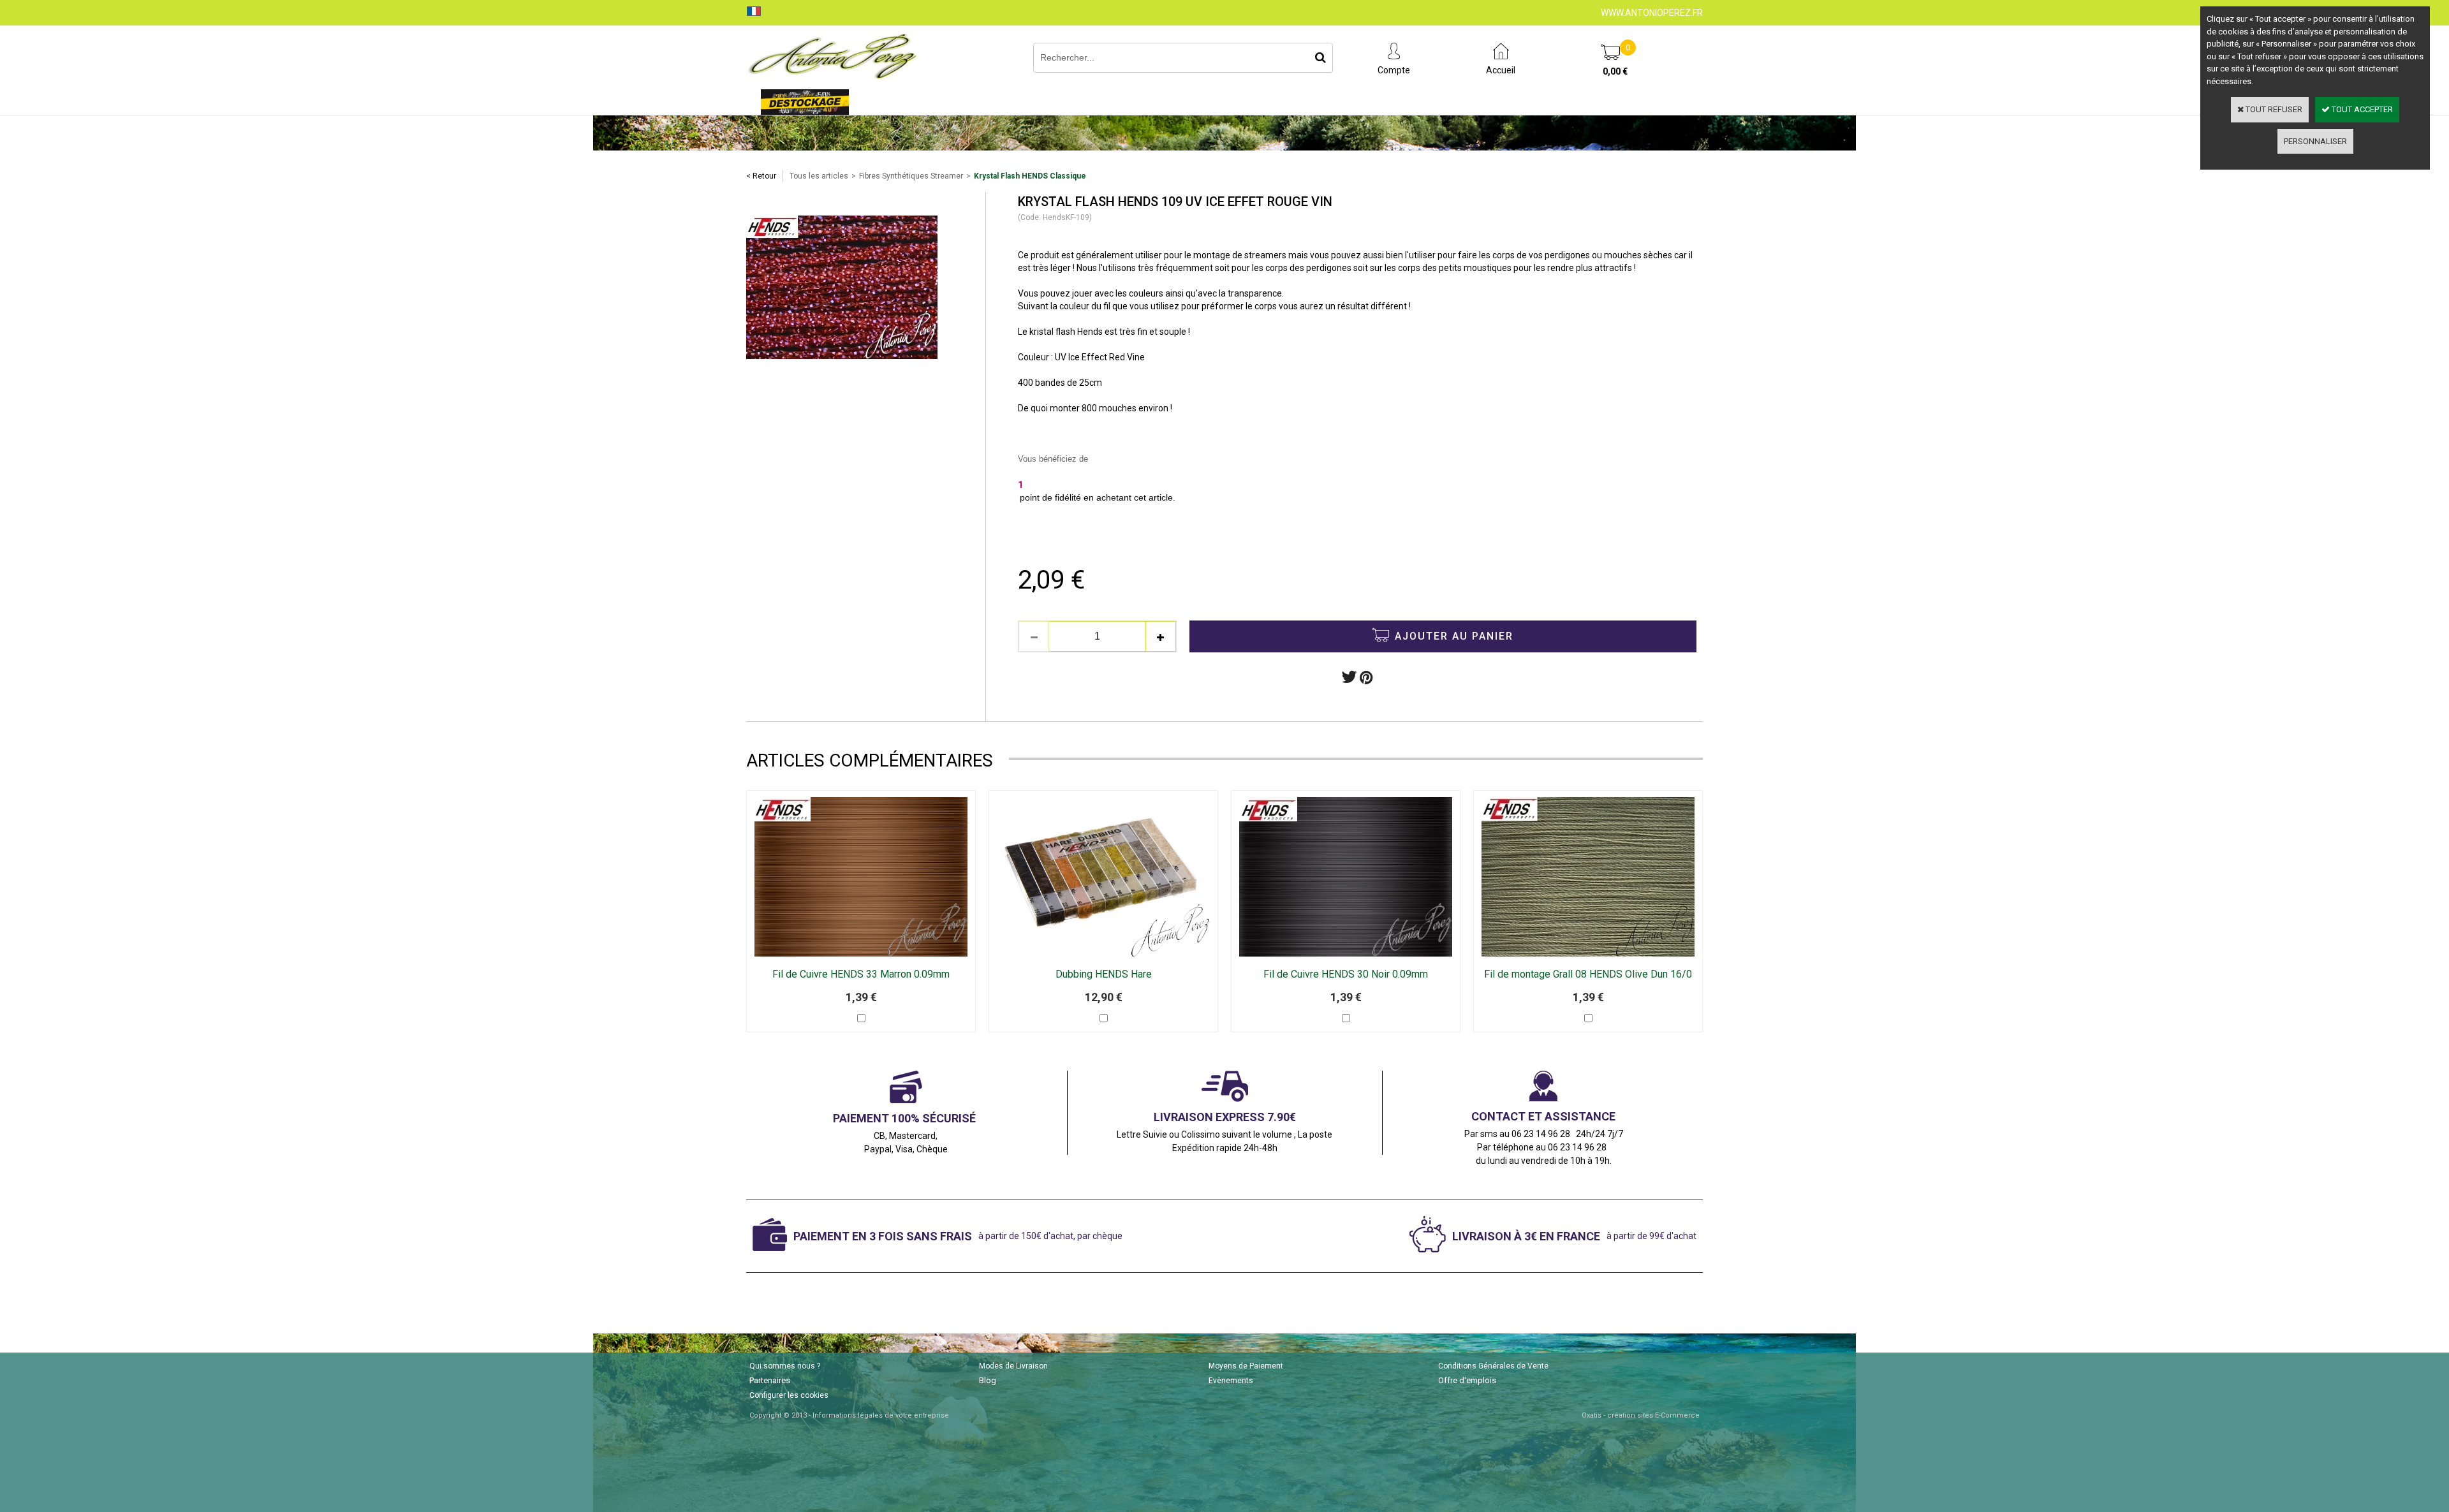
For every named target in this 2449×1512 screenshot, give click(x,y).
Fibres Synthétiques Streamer (911, 176)
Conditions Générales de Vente (1493, 1366)
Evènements (1231, 1381)
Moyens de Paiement (1246, 1366)
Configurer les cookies (789, 1395)
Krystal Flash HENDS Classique (1030, 176)
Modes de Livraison (1013, 1366)
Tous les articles (819, 176)
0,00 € (1615, 71)
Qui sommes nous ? (785, 1366)
